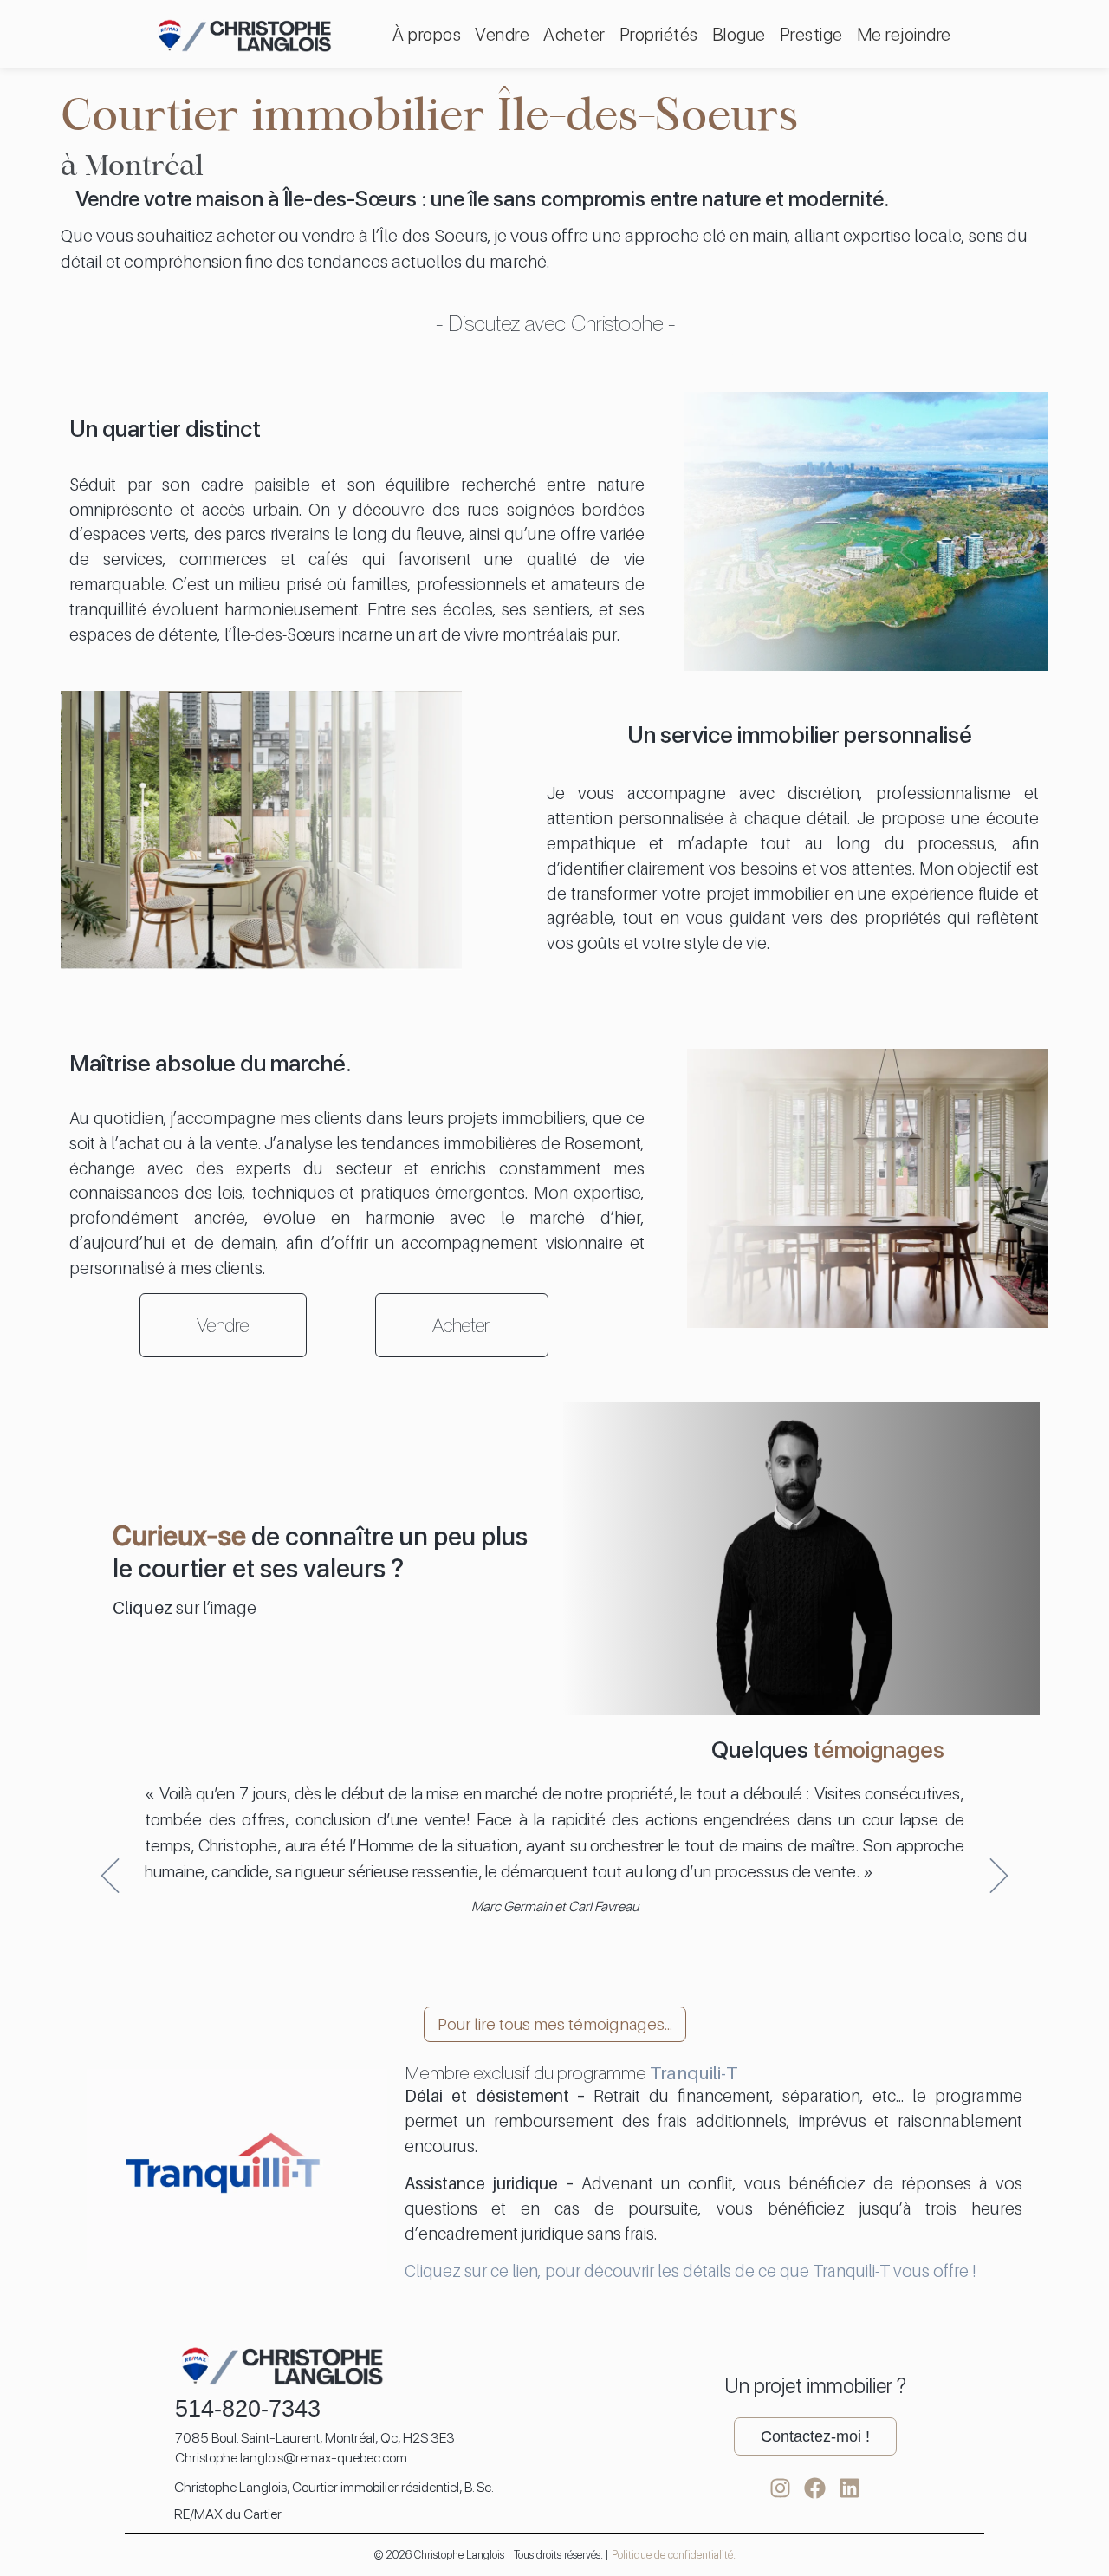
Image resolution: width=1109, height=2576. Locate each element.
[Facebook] (815, 2488)
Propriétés (659, 34)
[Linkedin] (850, 2488)
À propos (427, 34)
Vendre (502, 34)
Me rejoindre (904, 34)
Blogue (739, 34)
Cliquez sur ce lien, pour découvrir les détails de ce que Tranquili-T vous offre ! (690, 2270)
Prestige (811, 34)
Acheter (574, 34)
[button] (110, 1876)
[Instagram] (780, 2488)
